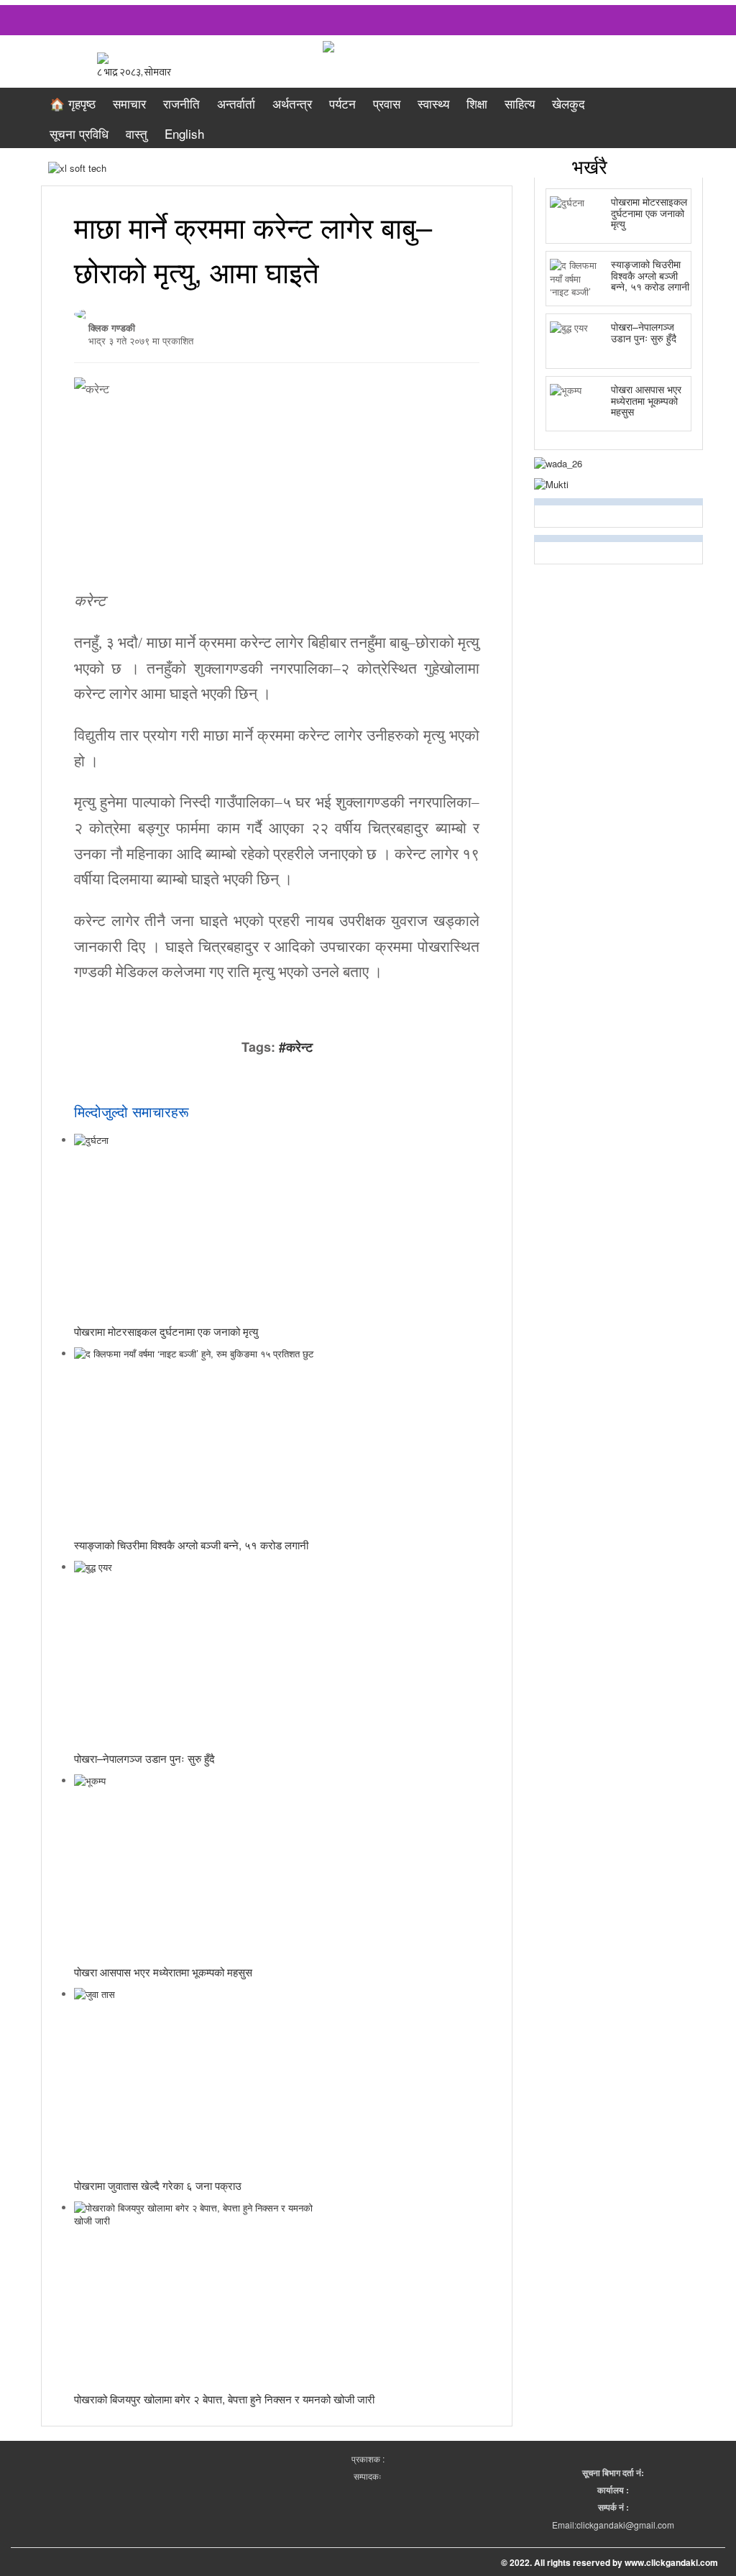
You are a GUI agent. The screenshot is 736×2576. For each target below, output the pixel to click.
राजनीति (181, 103)
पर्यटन (342, 103)
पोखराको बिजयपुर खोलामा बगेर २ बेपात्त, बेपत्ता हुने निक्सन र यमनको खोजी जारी (224, 2399)
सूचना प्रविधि (79, 133)
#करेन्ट (296, 1047)
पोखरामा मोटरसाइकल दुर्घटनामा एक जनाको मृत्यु (166, 1331)
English (184, 133)
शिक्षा (477, 103)
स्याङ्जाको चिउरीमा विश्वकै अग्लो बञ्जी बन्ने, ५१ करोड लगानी (191, 1545)
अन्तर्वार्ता (236, 103)
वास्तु (137, 133)
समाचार (129, 103)
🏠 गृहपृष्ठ (73, 103)
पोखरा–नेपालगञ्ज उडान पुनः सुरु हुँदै (144, 1758)
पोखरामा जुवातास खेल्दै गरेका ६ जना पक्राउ (158, 2185)
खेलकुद (569, 103)
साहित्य (520, 103)
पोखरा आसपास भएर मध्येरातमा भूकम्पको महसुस (163, 1972)
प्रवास (387, 103)
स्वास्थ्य (433, 103)
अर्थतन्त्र (292, 103)
